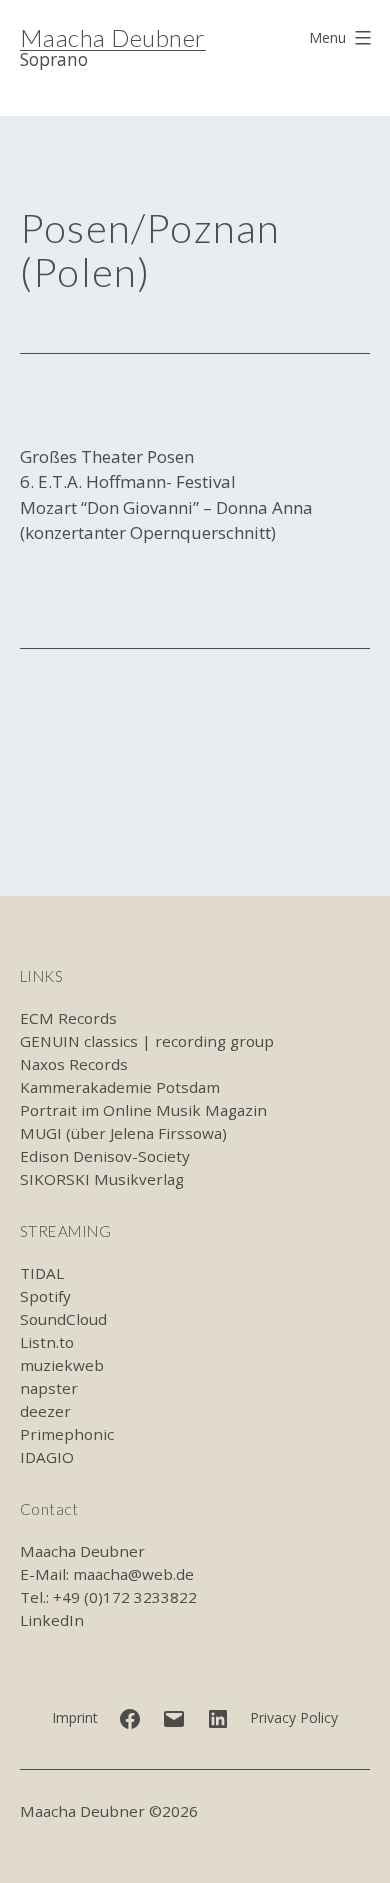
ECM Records (68, 1018)
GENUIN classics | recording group (147, 1041)
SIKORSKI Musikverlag (102, 1179)
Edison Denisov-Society (105, 1156)
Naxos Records (74, 1064)
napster (49, 1388)
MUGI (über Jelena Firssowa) (123, 1133)
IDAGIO (47, 1457)
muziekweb (62, 1365)
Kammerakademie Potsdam (120, 1087)
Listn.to (47, 1342)
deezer (45, 1411)
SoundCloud (63, 1319)
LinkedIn (52, 1620)
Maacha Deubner (113, 37)
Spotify (45, 1296)
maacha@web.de (133, 1574)
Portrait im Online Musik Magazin (143, 1110)
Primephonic (67, 1434)
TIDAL (42, 1273)
